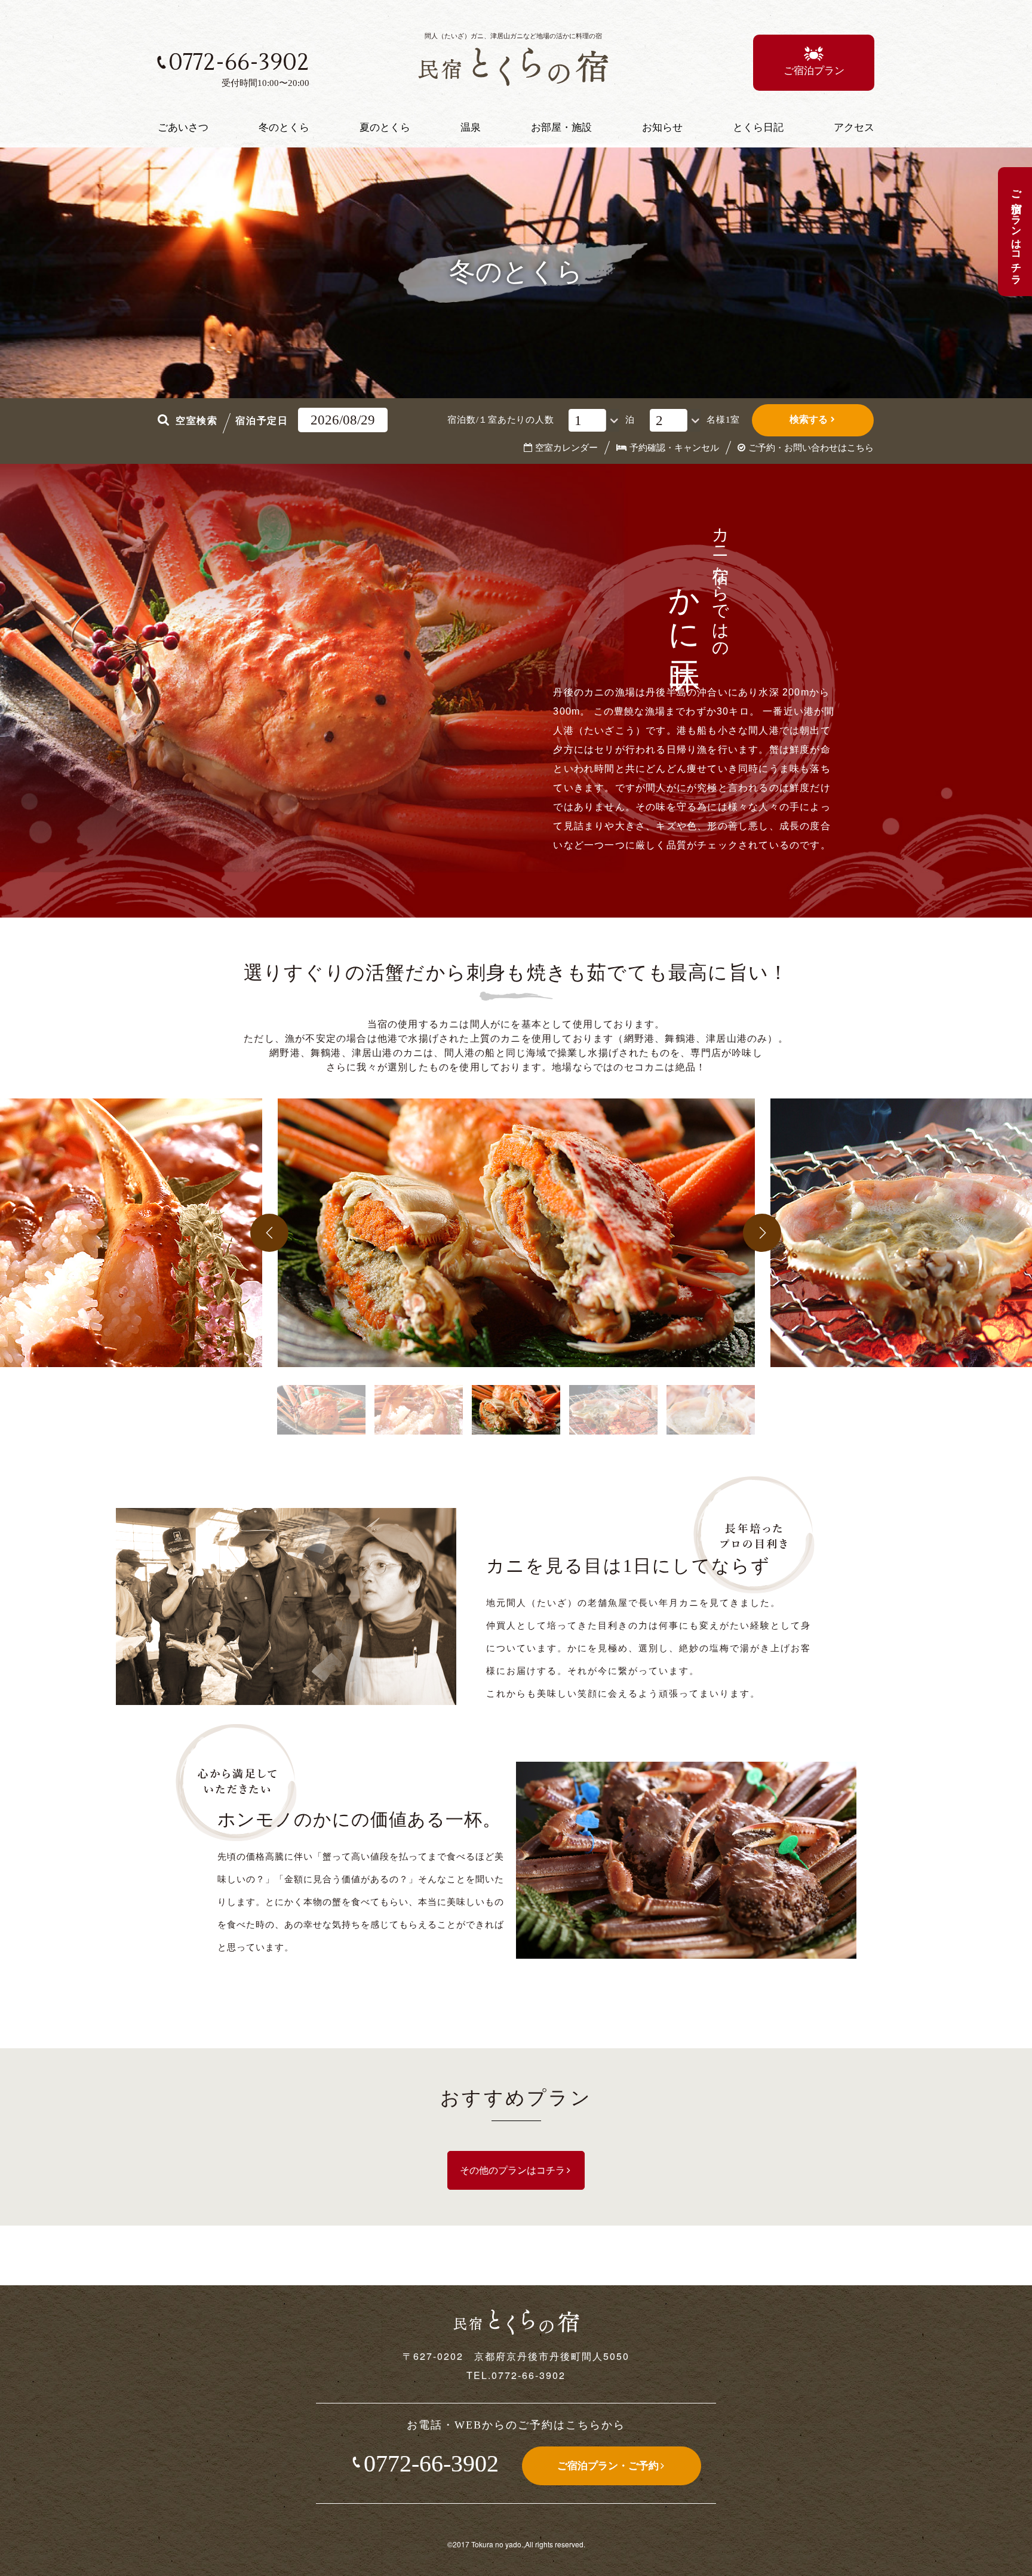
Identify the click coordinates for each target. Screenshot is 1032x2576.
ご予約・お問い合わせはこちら (811, 448)
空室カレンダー (566, 448)
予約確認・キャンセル (674, 448)
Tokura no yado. (496, 2544)
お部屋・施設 (561, 127)
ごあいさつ (183, 127)
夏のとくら (385, 127)
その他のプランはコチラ (512, 2170)
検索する (809, 419)
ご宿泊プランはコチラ (1016, 232)
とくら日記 (758, 127)
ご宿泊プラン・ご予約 (608, 2466)
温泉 (471, 127)
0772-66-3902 (431, 2463)
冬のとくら (284, 127)
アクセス (854, 127)
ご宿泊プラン (814, 71)
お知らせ (662, 127)
